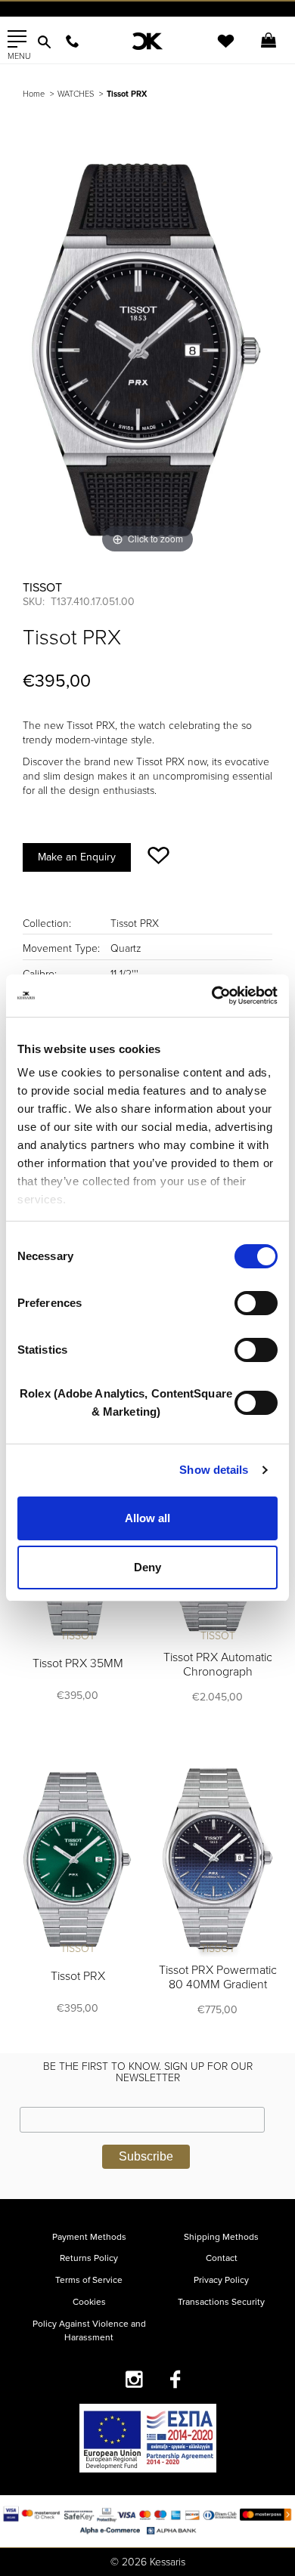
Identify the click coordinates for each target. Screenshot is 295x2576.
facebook (176, 2379)
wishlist (216, 50)
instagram (134, 2379)
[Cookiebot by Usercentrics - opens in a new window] (212, 996)
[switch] (256, 1303)
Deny (147, 1567)
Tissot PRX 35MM (78, 1663)
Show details (214, 1470)
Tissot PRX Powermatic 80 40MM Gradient (218, 1977)
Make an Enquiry (77, 857)
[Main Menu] (17, 39)
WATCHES (76, 94)
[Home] (148, 41)
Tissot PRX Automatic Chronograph (218, 1665)
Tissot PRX (78, 1976)
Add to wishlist (158, 856)
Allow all (147, 1518)
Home (34, 94)
